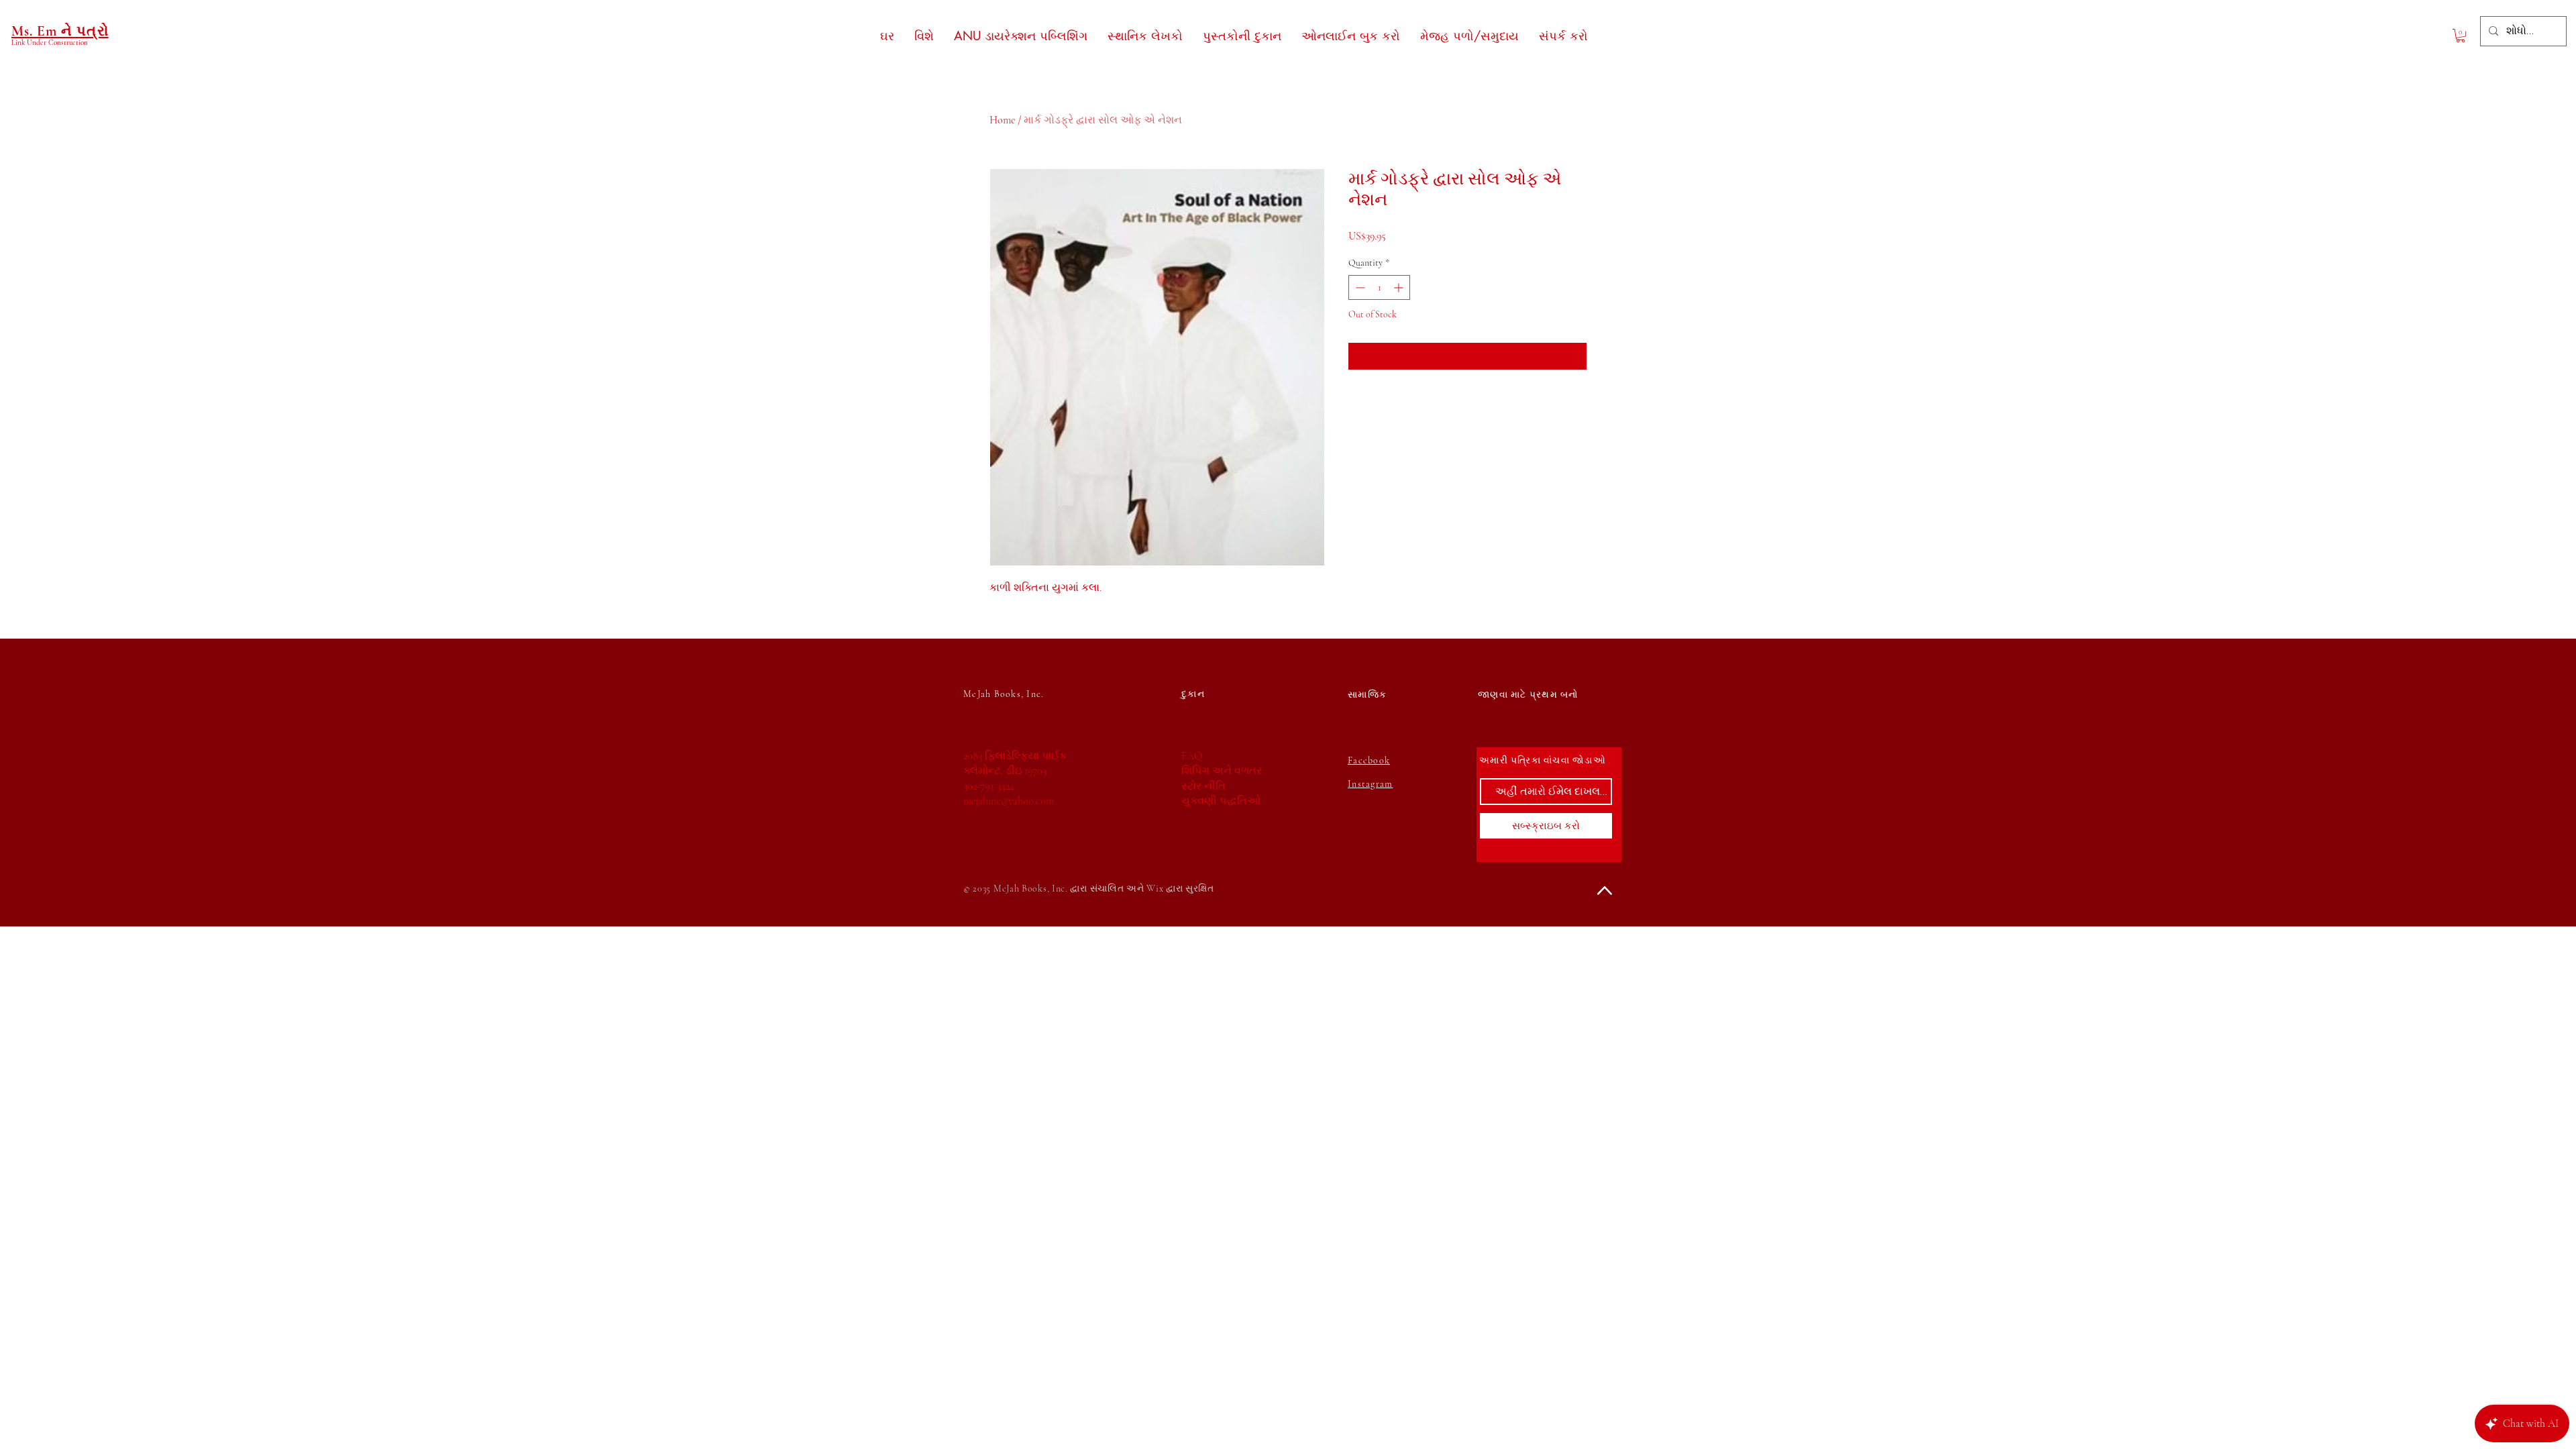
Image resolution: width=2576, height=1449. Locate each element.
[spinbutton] (1379, 287)
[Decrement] (1359, 287)
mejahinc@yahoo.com (1009, 801)
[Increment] (1400, 287)
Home (1002, 120)
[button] (2461, 36)
